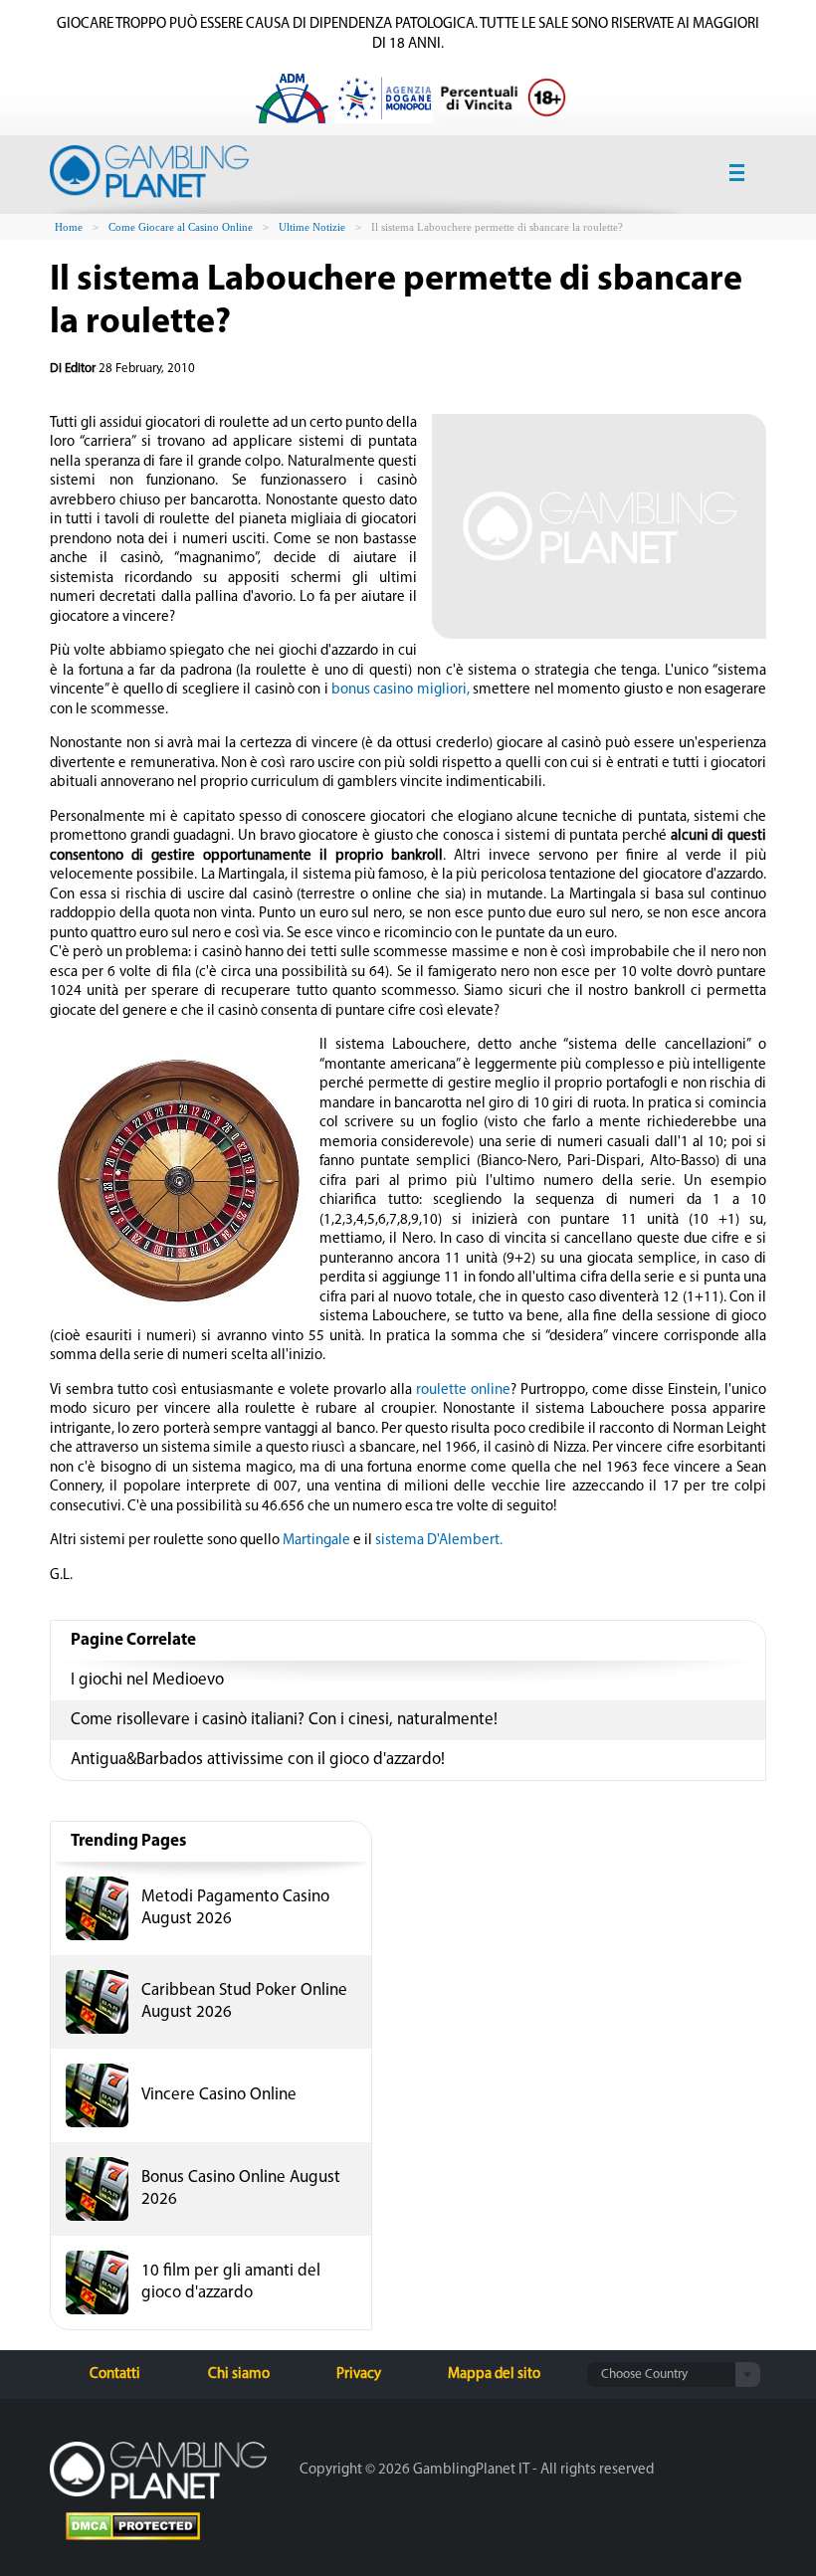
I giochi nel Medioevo (147, 1680)
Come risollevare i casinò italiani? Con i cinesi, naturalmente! (284, 1720)
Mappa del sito (494, 2375)
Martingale (316, 1541)
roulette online (463, 1390)
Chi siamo (239, 2375)
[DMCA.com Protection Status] (133, 2529)
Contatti (115, 2375)
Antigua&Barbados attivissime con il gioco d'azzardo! (258, 1760)
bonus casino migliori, (401, 690)
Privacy (359, 2375)
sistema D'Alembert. (439, 1541)
